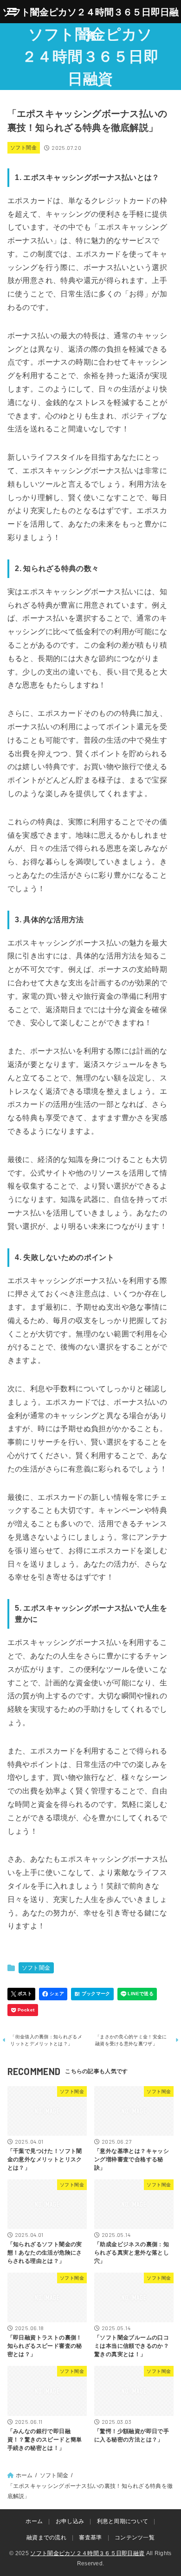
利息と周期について (123, 2521)
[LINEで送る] (137, 1994)
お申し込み (70, 2521)
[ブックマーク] (92, 1994)
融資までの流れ (46, 2537)
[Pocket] (23, 2010)
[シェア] (53, 1994)
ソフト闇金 (23, 148)
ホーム (34, 2521)
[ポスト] (22, 1994)
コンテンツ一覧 (135, 2537)
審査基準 (90, 2537)
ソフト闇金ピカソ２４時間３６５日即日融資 (90, 57)
